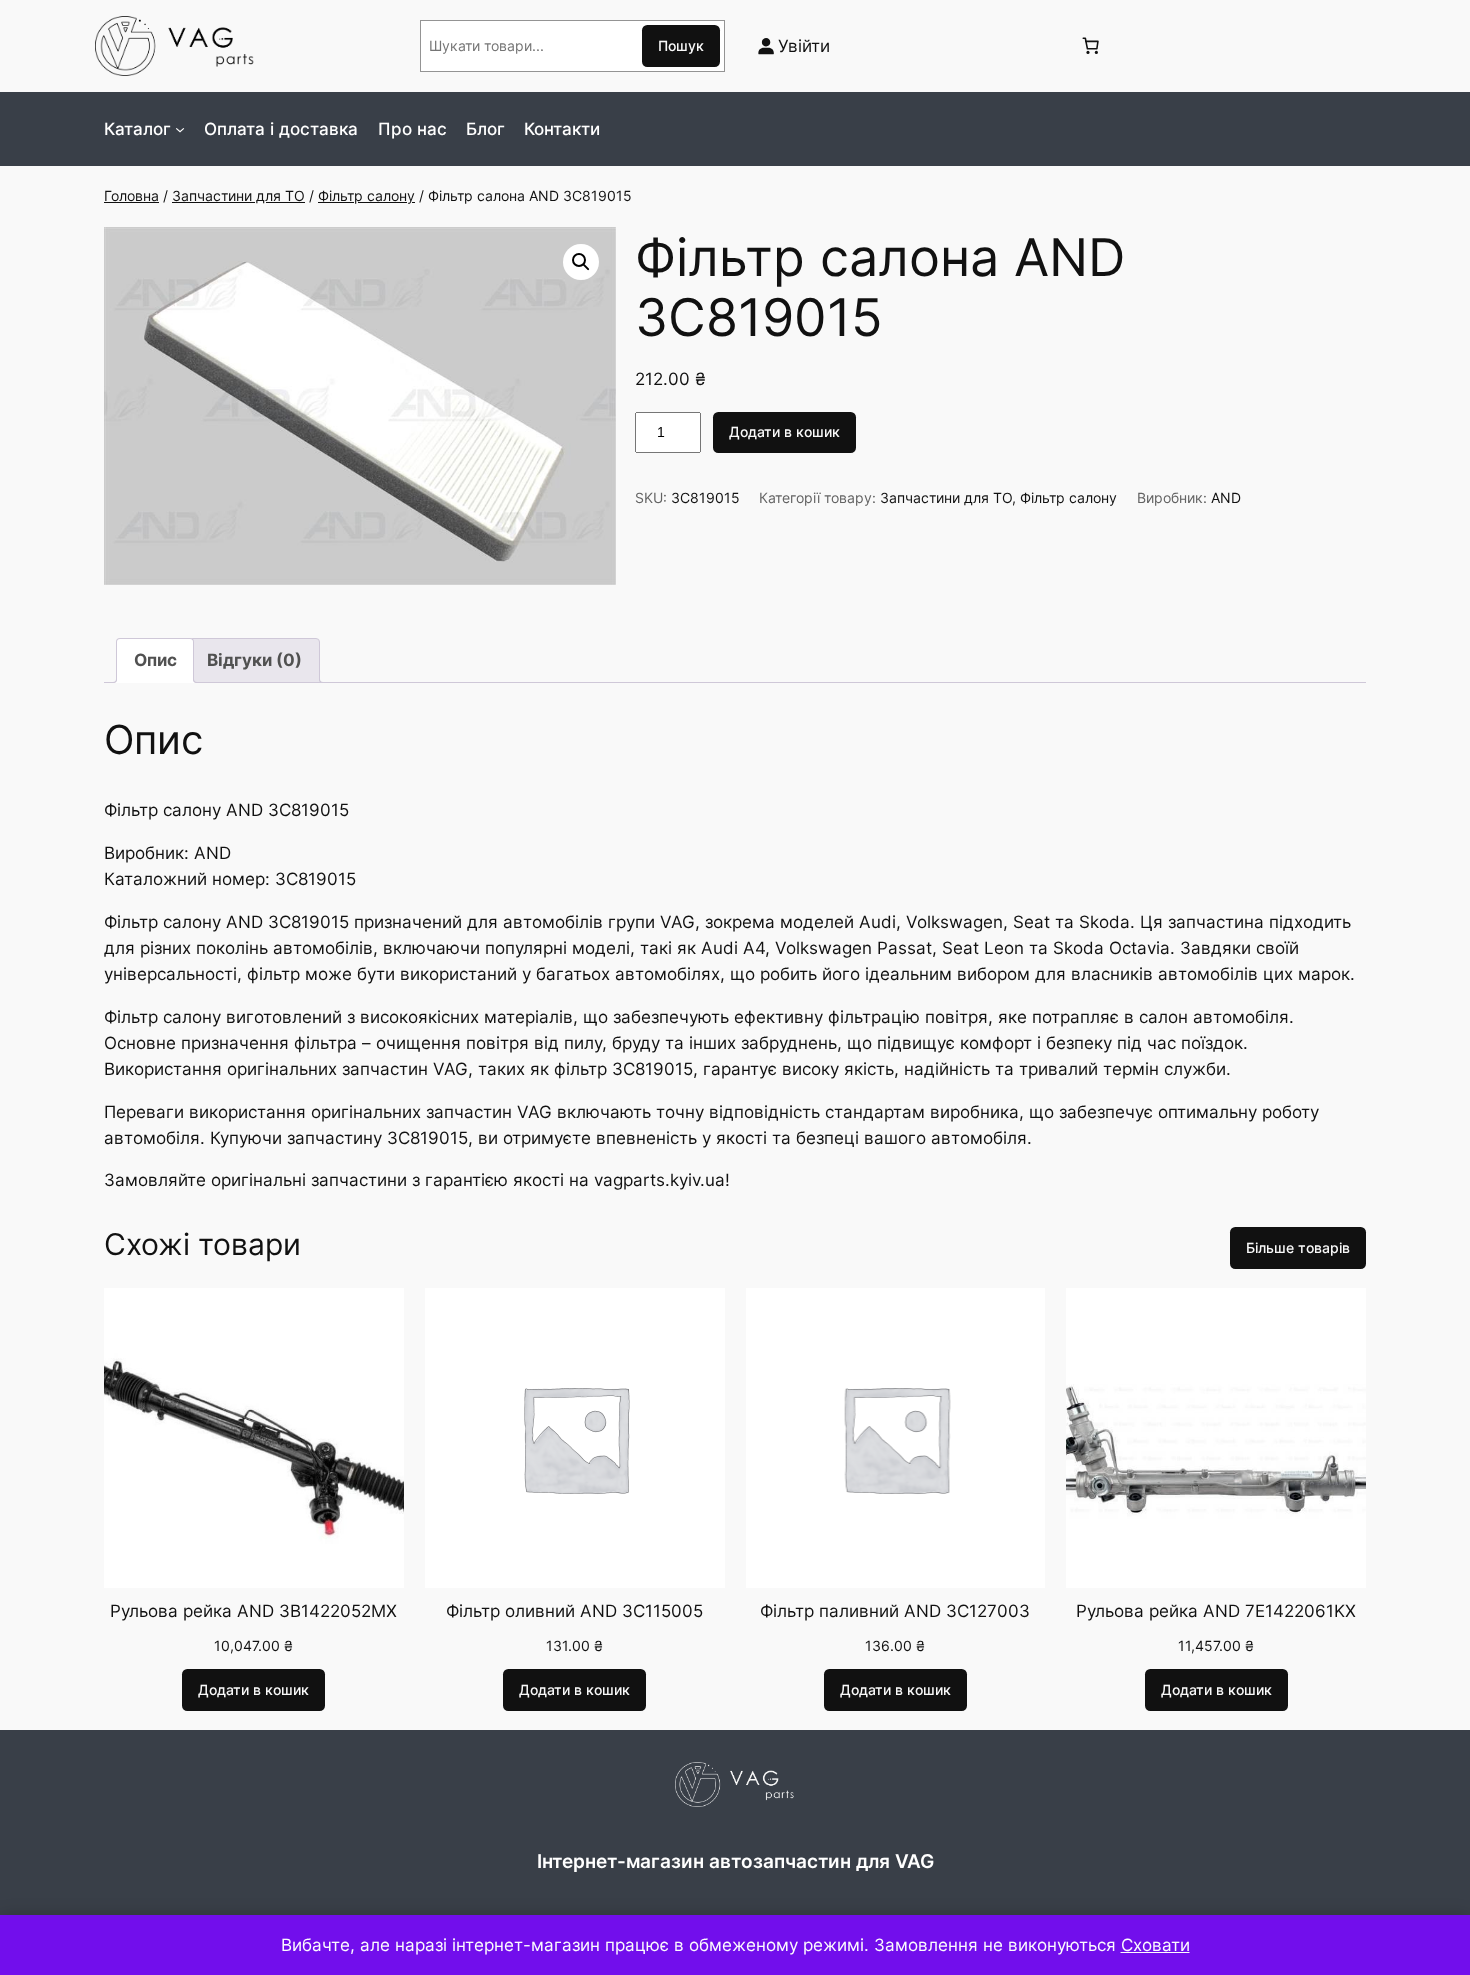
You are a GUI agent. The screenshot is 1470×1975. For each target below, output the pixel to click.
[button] (581, 262)
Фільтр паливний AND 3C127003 (895, 1611)
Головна (131, 195)
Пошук (681, 45)
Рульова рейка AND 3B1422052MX (253, 1611)
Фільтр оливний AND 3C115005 (574, 1611)
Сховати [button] (1155, 1945)
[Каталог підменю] (180, 129)
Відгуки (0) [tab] (254, 660)
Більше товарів (1298, 1247)
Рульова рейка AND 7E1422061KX (1216, 1611)
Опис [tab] (155, 660)
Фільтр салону (366, 195)
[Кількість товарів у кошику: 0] (1090, 46)
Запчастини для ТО (238, 195)
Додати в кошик (784, 431)
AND (1226, 497)
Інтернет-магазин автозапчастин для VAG (735, 1861)
